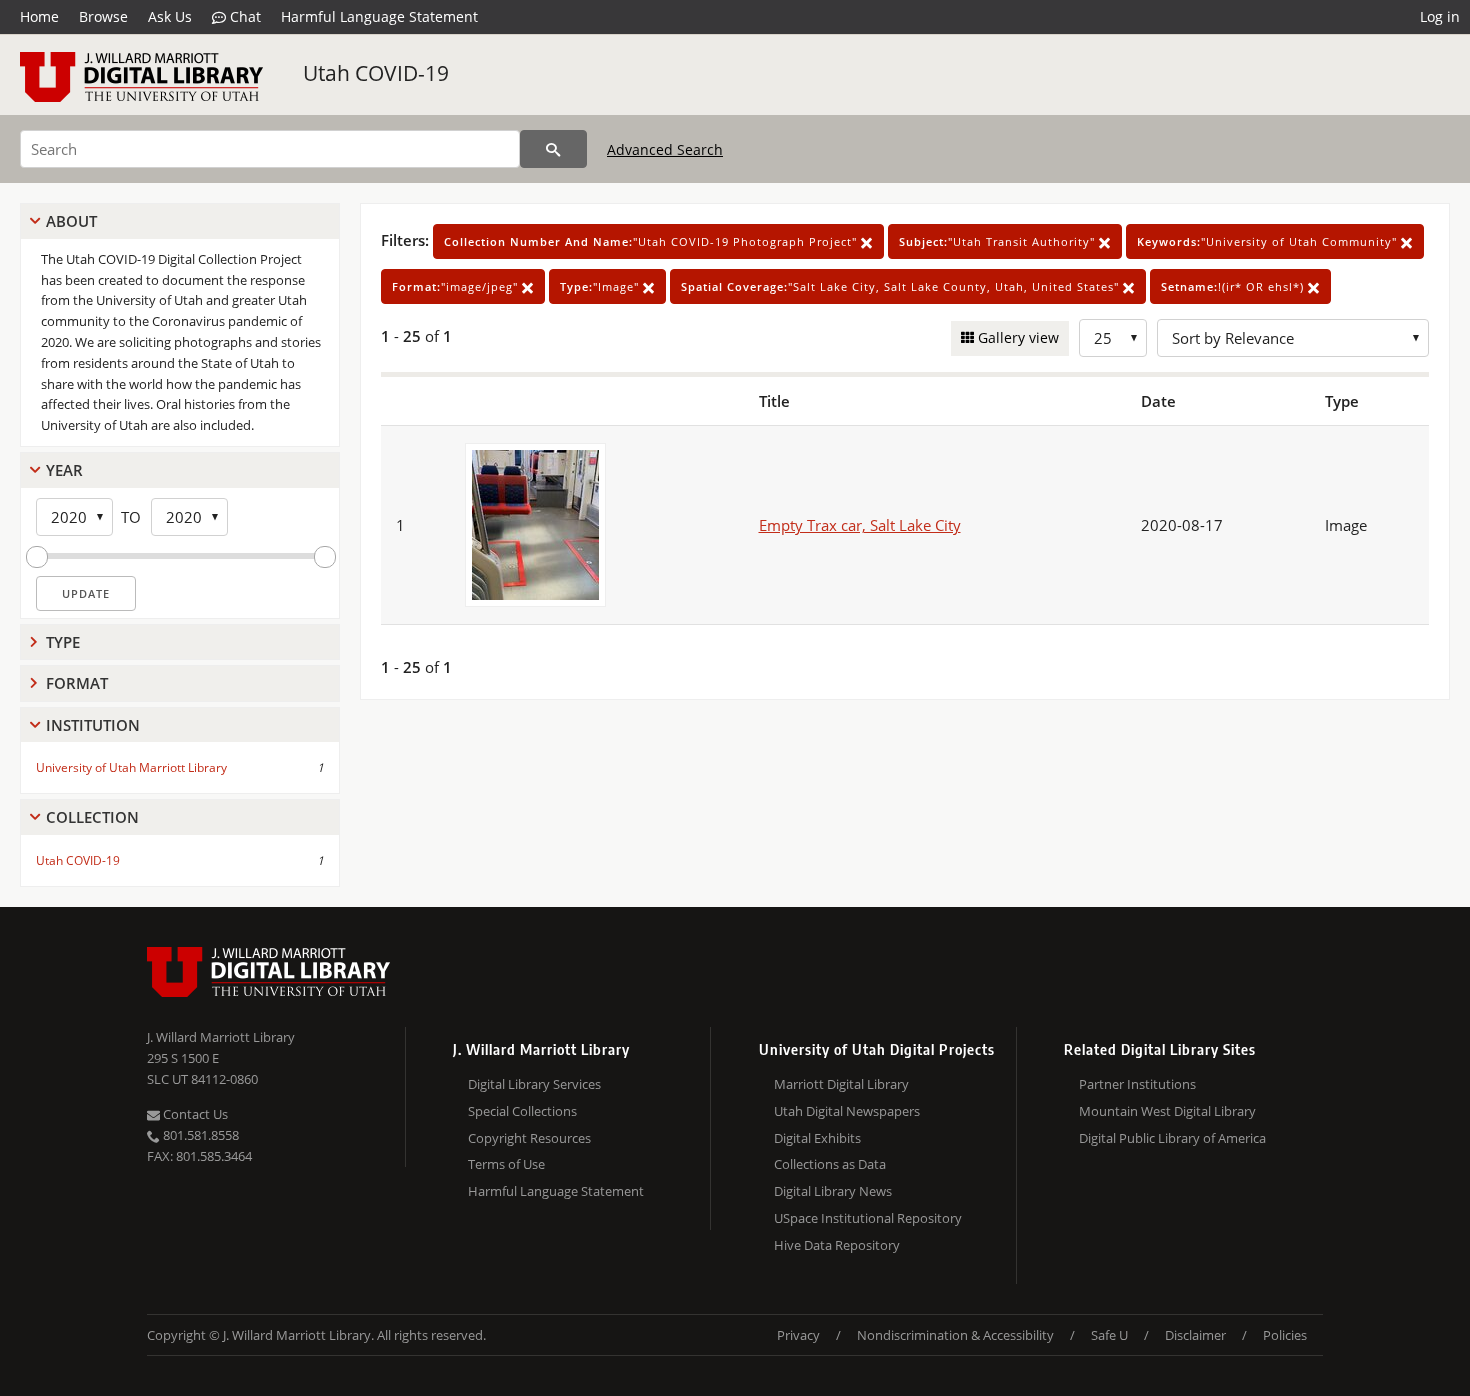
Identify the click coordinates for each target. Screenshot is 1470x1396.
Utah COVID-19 (376, 73)
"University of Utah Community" (1269, 241)
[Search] (553, 149)
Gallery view (1016, 337)
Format (77, 683)
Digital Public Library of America (1172, 1138)
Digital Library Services (534, 1084)
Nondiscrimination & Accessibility (955, 1335)
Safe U (1109, 1335)
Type (63, 642)
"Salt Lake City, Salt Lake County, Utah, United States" (902, 286)
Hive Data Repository (837, 1245)
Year (64, 470)
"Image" (601, 286)
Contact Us (194, 1114)
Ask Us (170, 16)
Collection (92, 817)
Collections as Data (830, 1164)
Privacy (798, 1335)
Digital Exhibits (817, 1138)
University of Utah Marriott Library (131, 767)
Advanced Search (665, 149)
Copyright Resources (529, 1138)
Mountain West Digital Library (1167, 1111)
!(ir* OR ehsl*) (1234, 286)
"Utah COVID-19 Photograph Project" (652, 241)
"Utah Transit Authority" (999, 241)
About (71, 221)
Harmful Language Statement (379, 16)
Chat (243, 16)
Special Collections (522, 1111)
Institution (93, 725)
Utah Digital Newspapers (847, 1111)
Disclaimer (1195, 1335)
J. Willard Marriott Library (221, 1037)
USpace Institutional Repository (868, 1218)
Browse (103, 16)
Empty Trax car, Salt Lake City (860, 525)
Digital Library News (833, 1191)
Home (39, 16)
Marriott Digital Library (841, 1084)
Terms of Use (506, 1164)
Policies (1285, 1335)
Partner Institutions (1137, 1084)
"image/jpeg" (457, 286)
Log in (1440, 16)
